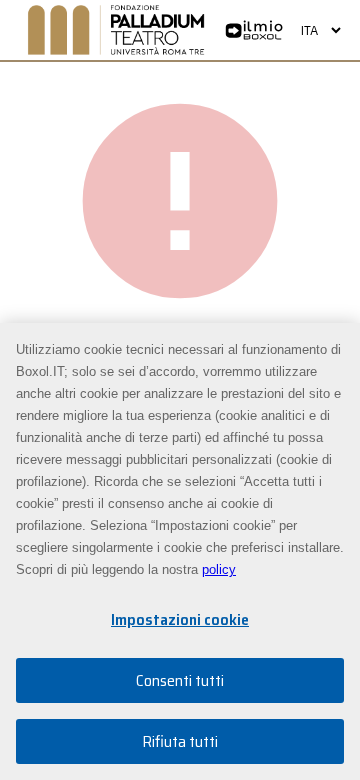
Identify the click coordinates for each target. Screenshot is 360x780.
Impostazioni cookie (180, 619)
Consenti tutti (180, 680)
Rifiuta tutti (180, 741)
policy (219, 569)
